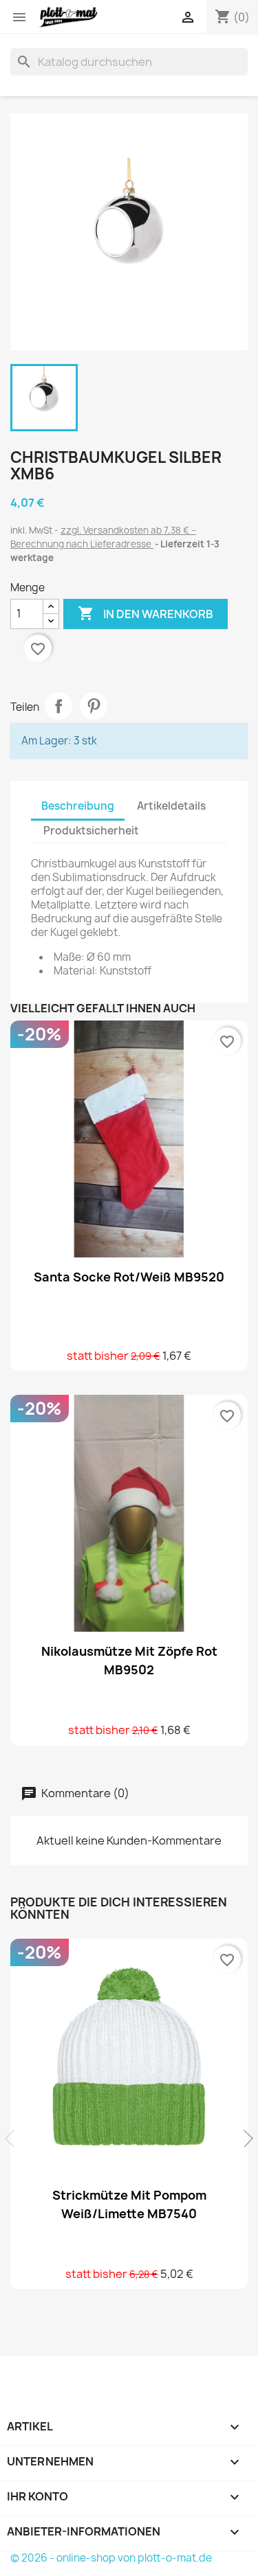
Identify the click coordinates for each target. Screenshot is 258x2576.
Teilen (58, 706)
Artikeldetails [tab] (171, 806)
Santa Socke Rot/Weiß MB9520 (129, 1277)
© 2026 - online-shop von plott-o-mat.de (111, 2558)
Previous (14, 2139)
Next (244, 2139)
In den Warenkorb (146, 613)
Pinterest (94, 706)
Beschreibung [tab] (78, 806)
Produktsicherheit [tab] (91, 831)
